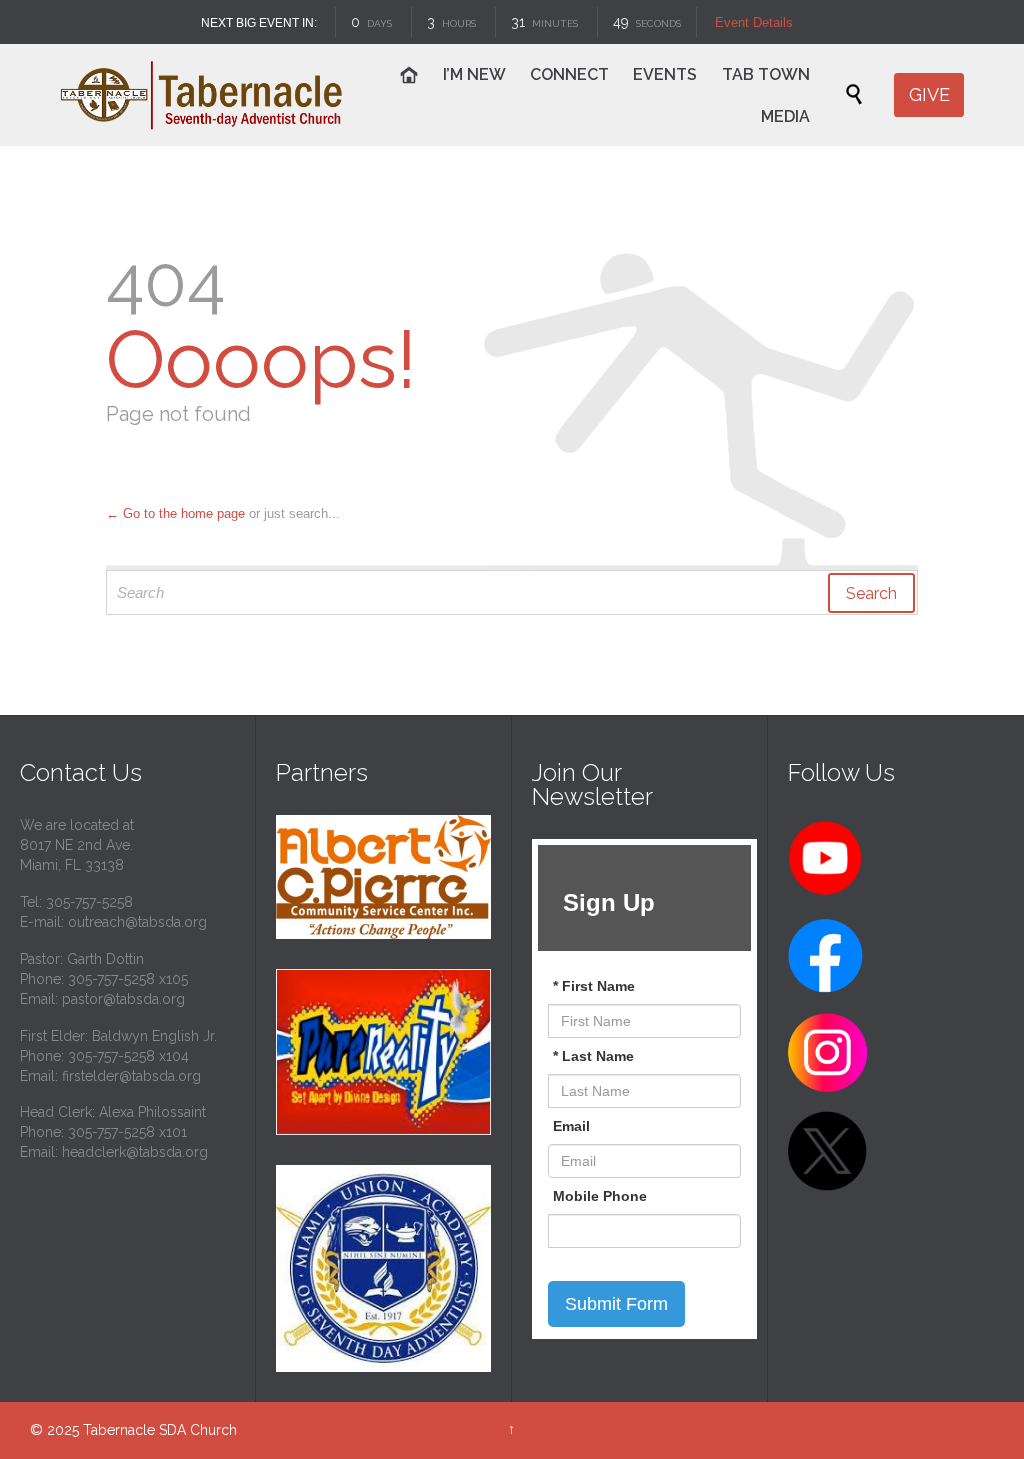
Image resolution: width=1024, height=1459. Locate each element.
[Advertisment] (383, 877)
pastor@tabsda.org (123, 999)
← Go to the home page (175, 513)
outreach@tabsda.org (137, 922)
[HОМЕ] (410, 77)
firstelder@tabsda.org (131, 1076)
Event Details (755, 22)
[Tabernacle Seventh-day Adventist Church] (202, 95)
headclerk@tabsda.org (135, 1152)
